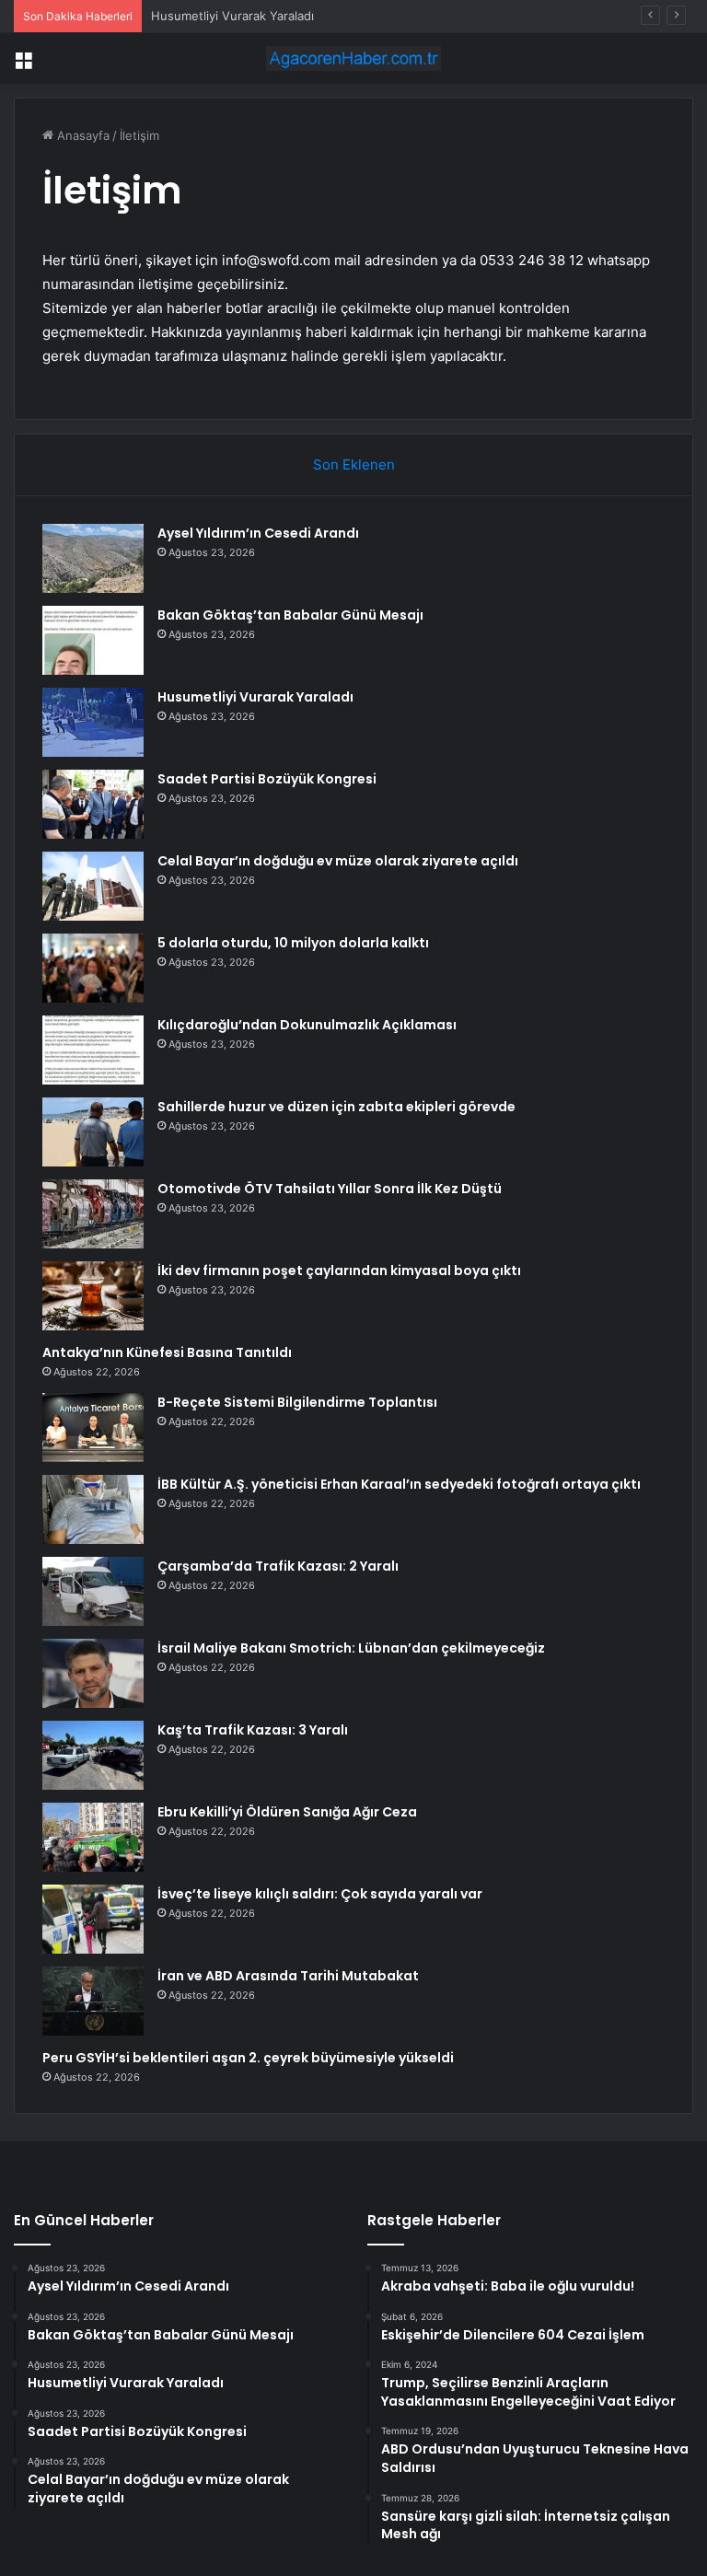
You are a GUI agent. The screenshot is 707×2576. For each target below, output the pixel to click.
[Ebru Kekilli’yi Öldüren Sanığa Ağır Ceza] (93, 1837)
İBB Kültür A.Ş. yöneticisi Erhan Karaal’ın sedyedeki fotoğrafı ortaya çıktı (399, 1484)
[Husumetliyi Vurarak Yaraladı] (93, 722)
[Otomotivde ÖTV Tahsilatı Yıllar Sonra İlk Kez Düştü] (93, 1214)
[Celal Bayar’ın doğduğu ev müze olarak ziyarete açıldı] (93, 886)
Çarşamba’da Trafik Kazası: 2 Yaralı (278, 1566)
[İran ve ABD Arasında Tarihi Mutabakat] (93, 2001)
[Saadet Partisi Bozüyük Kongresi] (93, 804)
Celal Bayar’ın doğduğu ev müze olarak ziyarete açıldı (338, 861)
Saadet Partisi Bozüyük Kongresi (267, 779)
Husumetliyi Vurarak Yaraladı (232, 16)
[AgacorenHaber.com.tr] (353, 58)
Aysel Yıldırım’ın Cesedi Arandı (258, 533)
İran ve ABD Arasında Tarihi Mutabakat (288, 1976)
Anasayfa (81, 135)
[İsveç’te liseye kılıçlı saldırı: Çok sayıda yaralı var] (93, 1919)
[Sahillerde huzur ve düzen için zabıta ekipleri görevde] (93, 1132)
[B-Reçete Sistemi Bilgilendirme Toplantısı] (93, 1427)
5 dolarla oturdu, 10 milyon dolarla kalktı (293, 943)
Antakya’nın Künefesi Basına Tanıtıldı (167, 1352)
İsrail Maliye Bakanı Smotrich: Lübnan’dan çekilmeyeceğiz (351, 1648)
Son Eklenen (354, 464)
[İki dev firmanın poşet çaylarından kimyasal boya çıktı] (93, 1296)
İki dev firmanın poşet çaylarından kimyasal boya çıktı (339, 1271)
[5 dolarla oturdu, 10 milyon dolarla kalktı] (93, 968)
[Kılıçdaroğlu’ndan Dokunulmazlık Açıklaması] (93, 1050)
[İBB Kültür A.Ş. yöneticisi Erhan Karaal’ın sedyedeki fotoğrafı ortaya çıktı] (93, 1509)
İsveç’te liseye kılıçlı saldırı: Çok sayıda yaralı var (320, 1894)
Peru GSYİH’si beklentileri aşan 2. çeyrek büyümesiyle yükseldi (248, 2058)
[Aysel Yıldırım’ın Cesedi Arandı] (93, 558)
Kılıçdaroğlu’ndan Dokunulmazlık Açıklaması (307, 1025)
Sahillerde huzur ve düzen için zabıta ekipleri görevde (336, 1107)
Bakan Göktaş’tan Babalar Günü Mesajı (290, 615)
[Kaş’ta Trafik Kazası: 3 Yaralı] (93, 1755)
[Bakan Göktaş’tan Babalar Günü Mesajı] (93, 640)
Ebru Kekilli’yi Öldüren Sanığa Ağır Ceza (287, 1812)
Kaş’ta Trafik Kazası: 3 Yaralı (253, 1730)
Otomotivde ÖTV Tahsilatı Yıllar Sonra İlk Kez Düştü (330, 1189)
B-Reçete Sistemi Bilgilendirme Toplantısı (297, 1402)
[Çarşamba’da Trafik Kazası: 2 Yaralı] (93, 1591)
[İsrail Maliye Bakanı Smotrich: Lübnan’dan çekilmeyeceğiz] (93, 1673)
